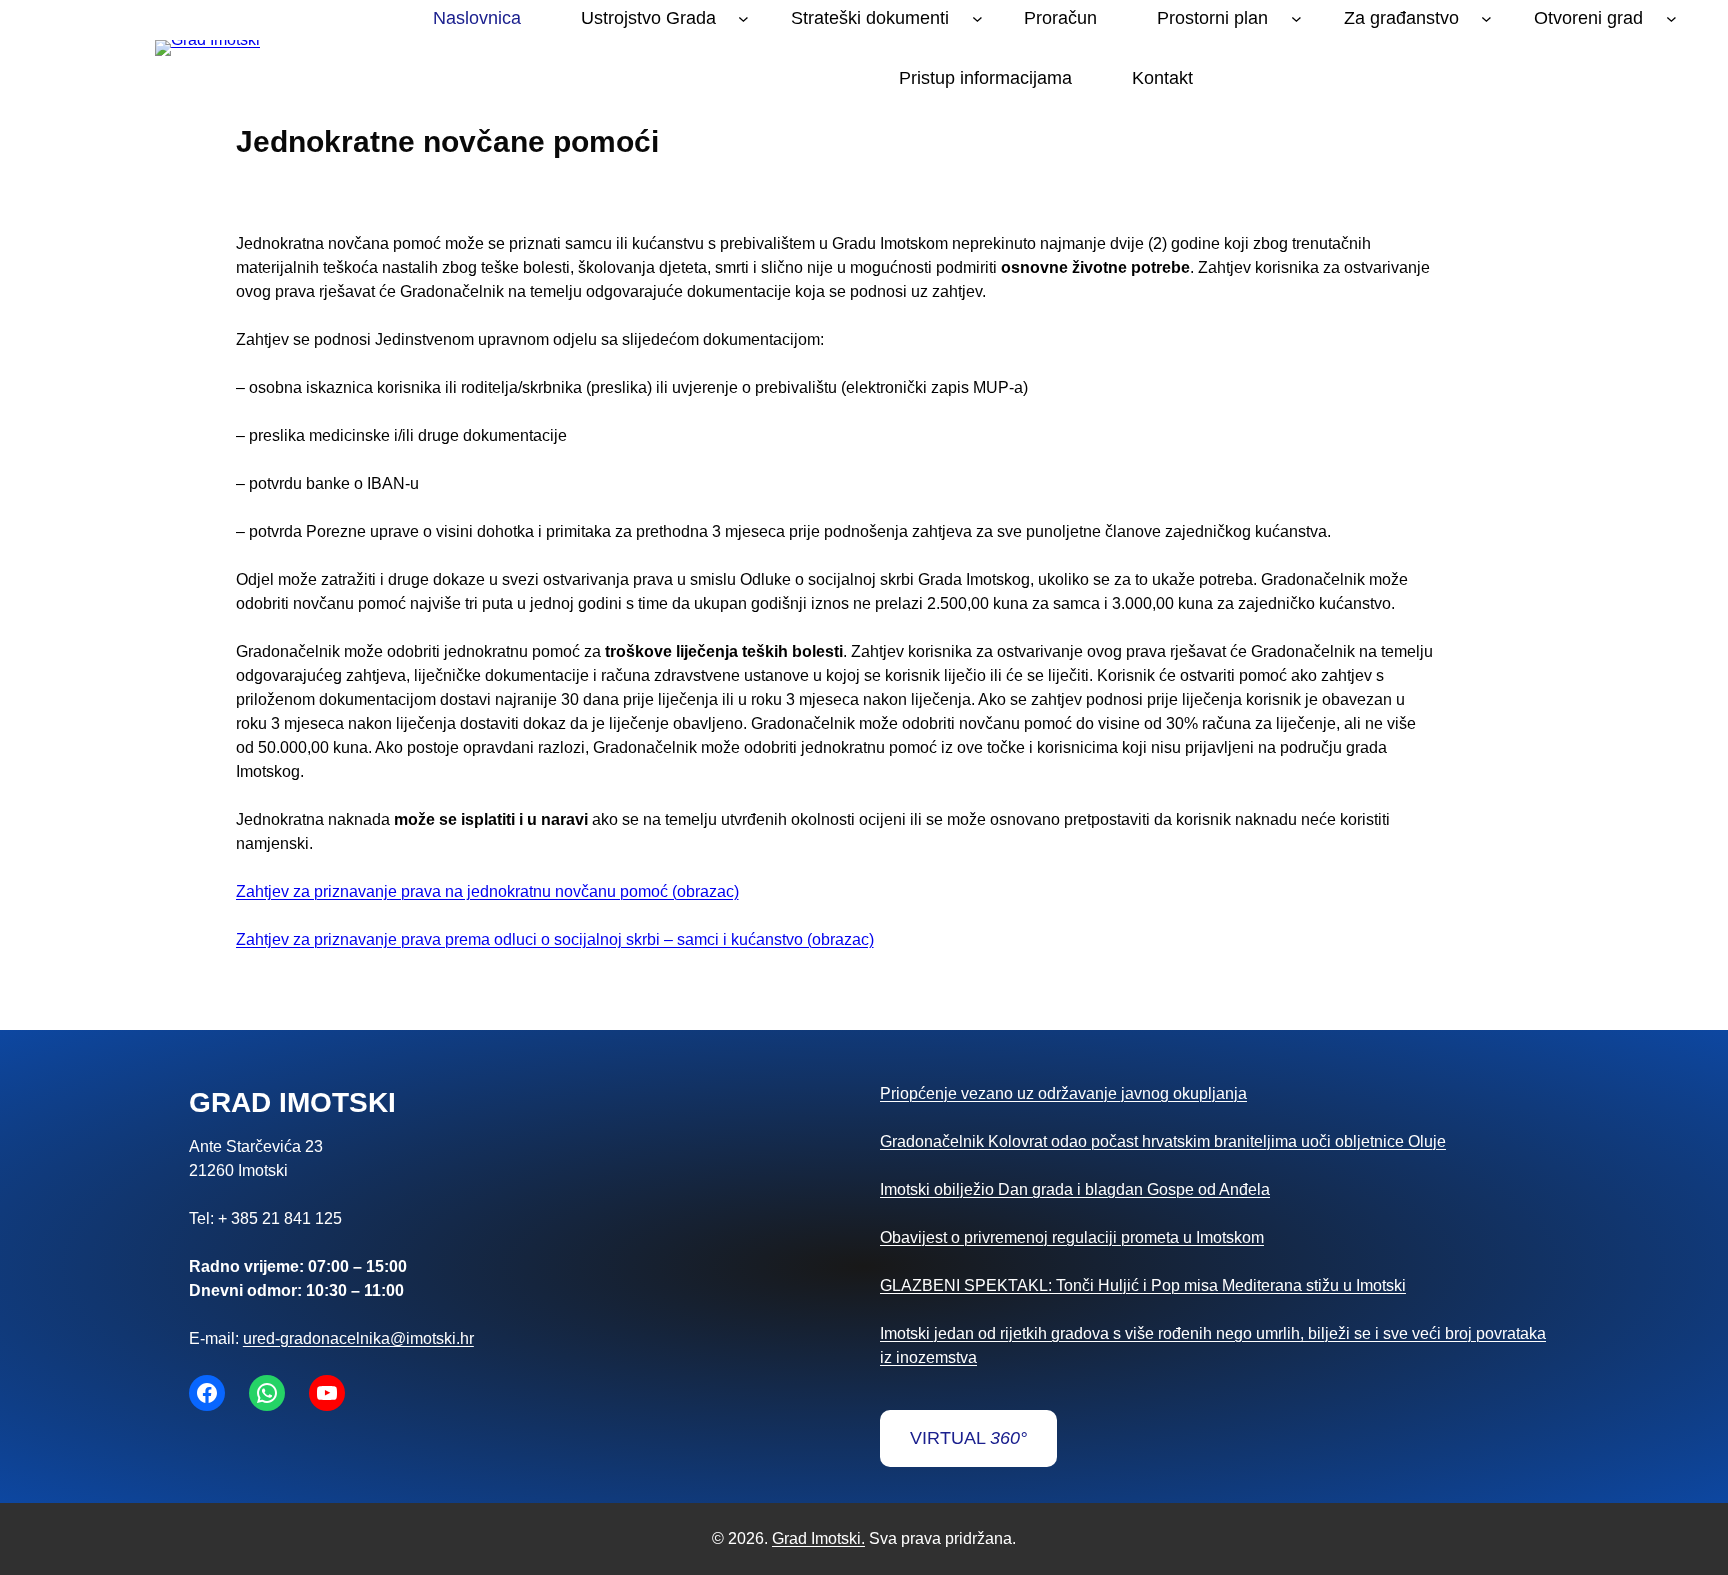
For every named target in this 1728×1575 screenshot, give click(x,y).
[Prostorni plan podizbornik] (1296, 18)
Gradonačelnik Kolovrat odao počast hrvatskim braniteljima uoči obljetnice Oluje (1163, 1141)
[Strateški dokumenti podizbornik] (977, 18)
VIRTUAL (968, 1438)
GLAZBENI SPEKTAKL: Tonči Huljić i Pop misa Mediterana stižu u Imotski (1143, 1285)
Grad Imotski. (818, 1538)
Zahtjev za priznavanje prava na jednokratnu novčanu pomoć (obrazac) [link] (487, 891)
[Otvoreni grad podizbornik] (1671, 18)
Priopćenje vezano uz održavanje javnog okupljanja (1063, 1093)
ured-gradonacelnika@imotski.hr (358, 1338)
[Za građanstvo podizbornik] (1486, 18)
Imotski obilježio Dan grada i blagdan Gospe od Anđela (1075, 1189)
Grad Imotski (292, 1102)
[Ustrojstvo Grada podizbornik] (743, 18)
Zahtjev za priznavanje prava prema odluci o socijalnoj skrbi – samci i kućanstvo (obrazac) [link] (555, 939)
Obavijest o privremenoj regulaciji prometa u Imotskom (1072, 1237)
